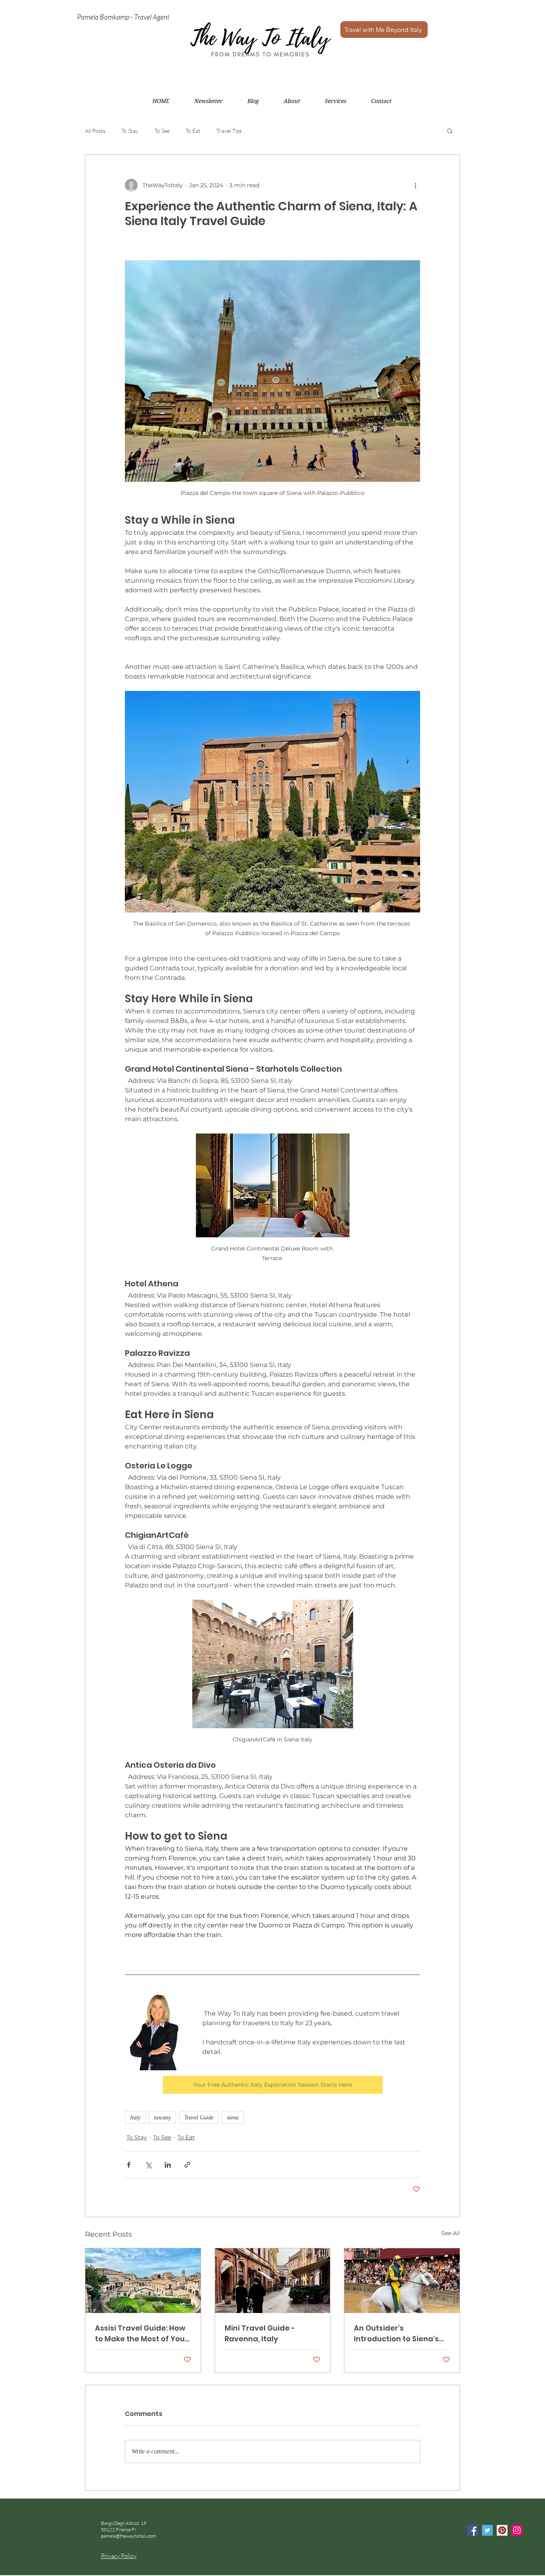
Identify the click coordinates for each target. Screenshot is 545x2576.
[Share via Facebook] (129, 2165)
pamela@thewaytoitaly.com (128, 2536)
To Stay (130, 131)
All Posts (95, 131)
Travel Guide (199, 2118)
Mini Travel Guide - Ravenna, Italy (260, 2333)
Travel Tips (229, 131)
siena (233, 2118)
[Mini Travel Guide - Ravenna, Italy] (273, 2281)
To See (162, 131)
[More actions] (415, 185)
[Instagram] (517, 2530)
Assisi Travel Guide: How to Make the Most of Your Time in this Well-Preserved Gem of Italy (141, 2334)
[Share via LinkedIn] (168, 2165)
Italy (135, 2118)
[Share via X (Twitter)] (148, 2165)
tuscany (162, 2118)
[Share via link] (187, 2165)
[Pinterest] (502, 2530)
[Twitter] (487, 2530)
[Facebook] (473, 2530)
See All (451, 2233)
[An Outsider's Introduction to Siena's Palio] (402, 2281)
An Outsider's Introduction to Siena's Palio (396, 2334)
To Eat (193, 131)
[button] (450, 131)
